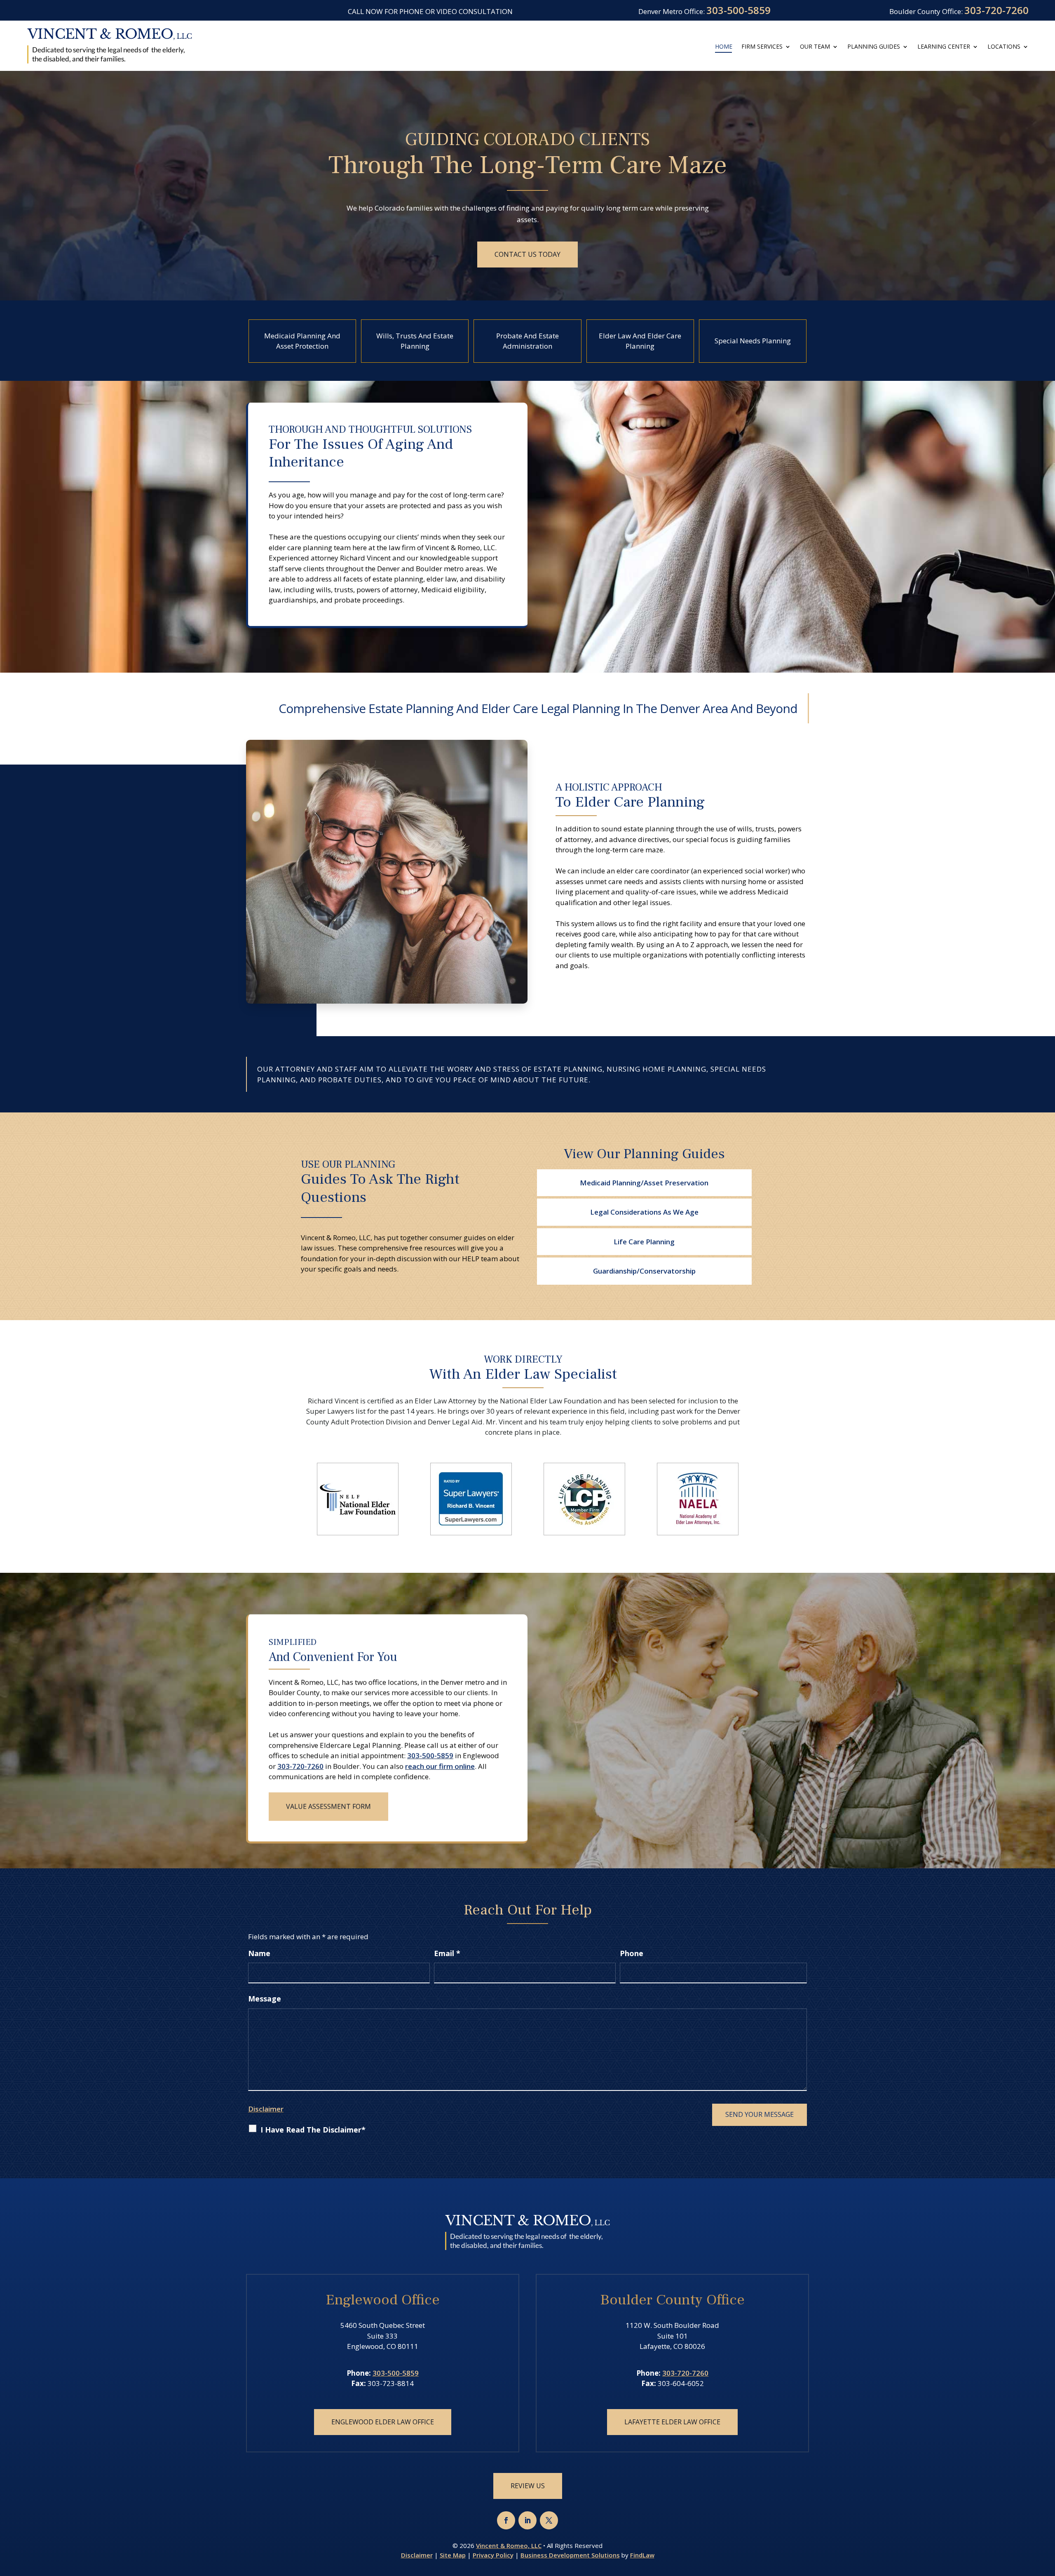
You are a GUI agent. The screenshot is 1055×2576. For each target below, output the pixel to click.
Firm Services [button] (762, 47)
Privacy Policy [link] (493, 2555)
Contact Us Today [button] (527, 254)
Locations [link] (1004, 47)
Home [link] (724, 47)
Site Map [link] (453, 2555)
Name (259, 1953)
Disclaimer (266, 2109)
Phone (632, 1953)
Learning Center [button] (944, 47)
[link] (110, 46)
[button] (506, 2520)
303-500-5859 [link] (738, 10)
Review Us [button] (528, 2486)
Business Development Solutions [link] (570, 2555)
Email (447, 1953)
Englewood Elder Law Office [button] (383, 2422)
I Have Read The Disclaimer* (313, 2130)
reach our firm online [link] (440, 1765)
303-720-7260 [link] (996, 10)
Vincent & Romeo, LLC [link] (509, 2546)
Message (265, 1999)
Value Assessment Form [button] (328, 1805)
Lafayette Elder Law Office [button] (672, 2422)
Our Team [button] (815, 47)
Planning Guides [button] (874, 47)
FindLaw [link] (642, 2555)
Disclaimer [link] (417, 2555)
